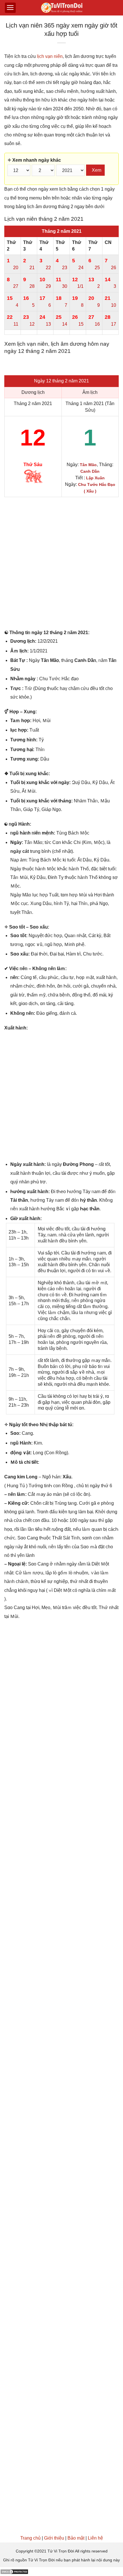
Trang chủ (30, 2538)
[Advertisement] (61, 564)
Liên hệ (95, 2538)
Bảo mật (76, 2538)
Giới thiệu (54, 2538)
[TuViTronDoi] (62, 8)
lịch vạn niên (50, 56)
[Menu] (10, 8)
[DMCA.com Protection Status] (14, 2571)
